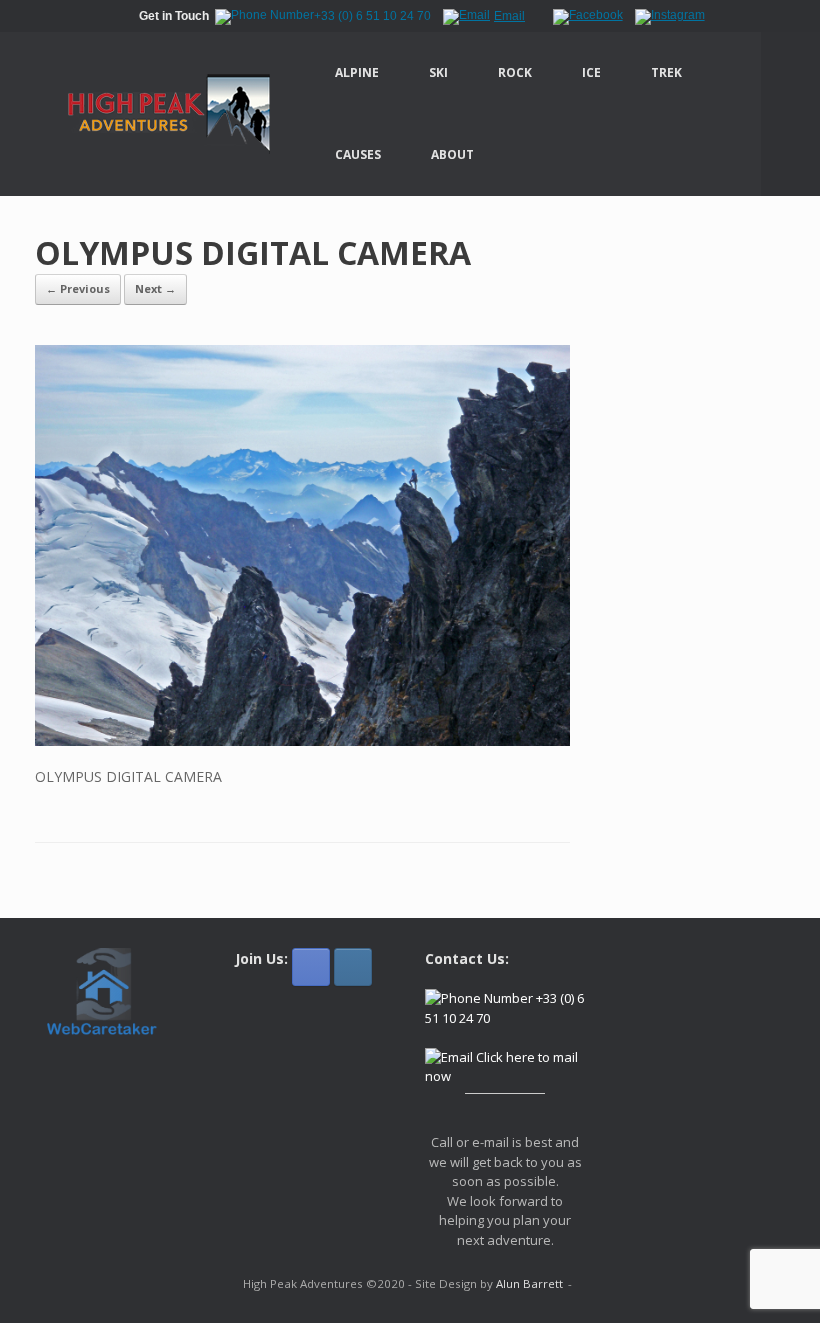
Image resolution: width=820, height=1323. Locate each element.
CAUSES (358, 154)
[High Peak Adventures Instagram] (353, 967)
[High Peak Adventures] (157, 114)
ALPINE (357, 72)
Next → (155, 288)
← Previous (78, 288)
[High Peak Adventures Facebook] (311, 967)
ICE (591, 72)
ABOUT (452, 154)
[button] (790, 114)
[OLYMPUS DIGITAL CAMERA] (302, 740)
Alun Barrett (529, 1283)
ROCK (515, 72)
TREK (666, 72)
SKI (438, 72)
